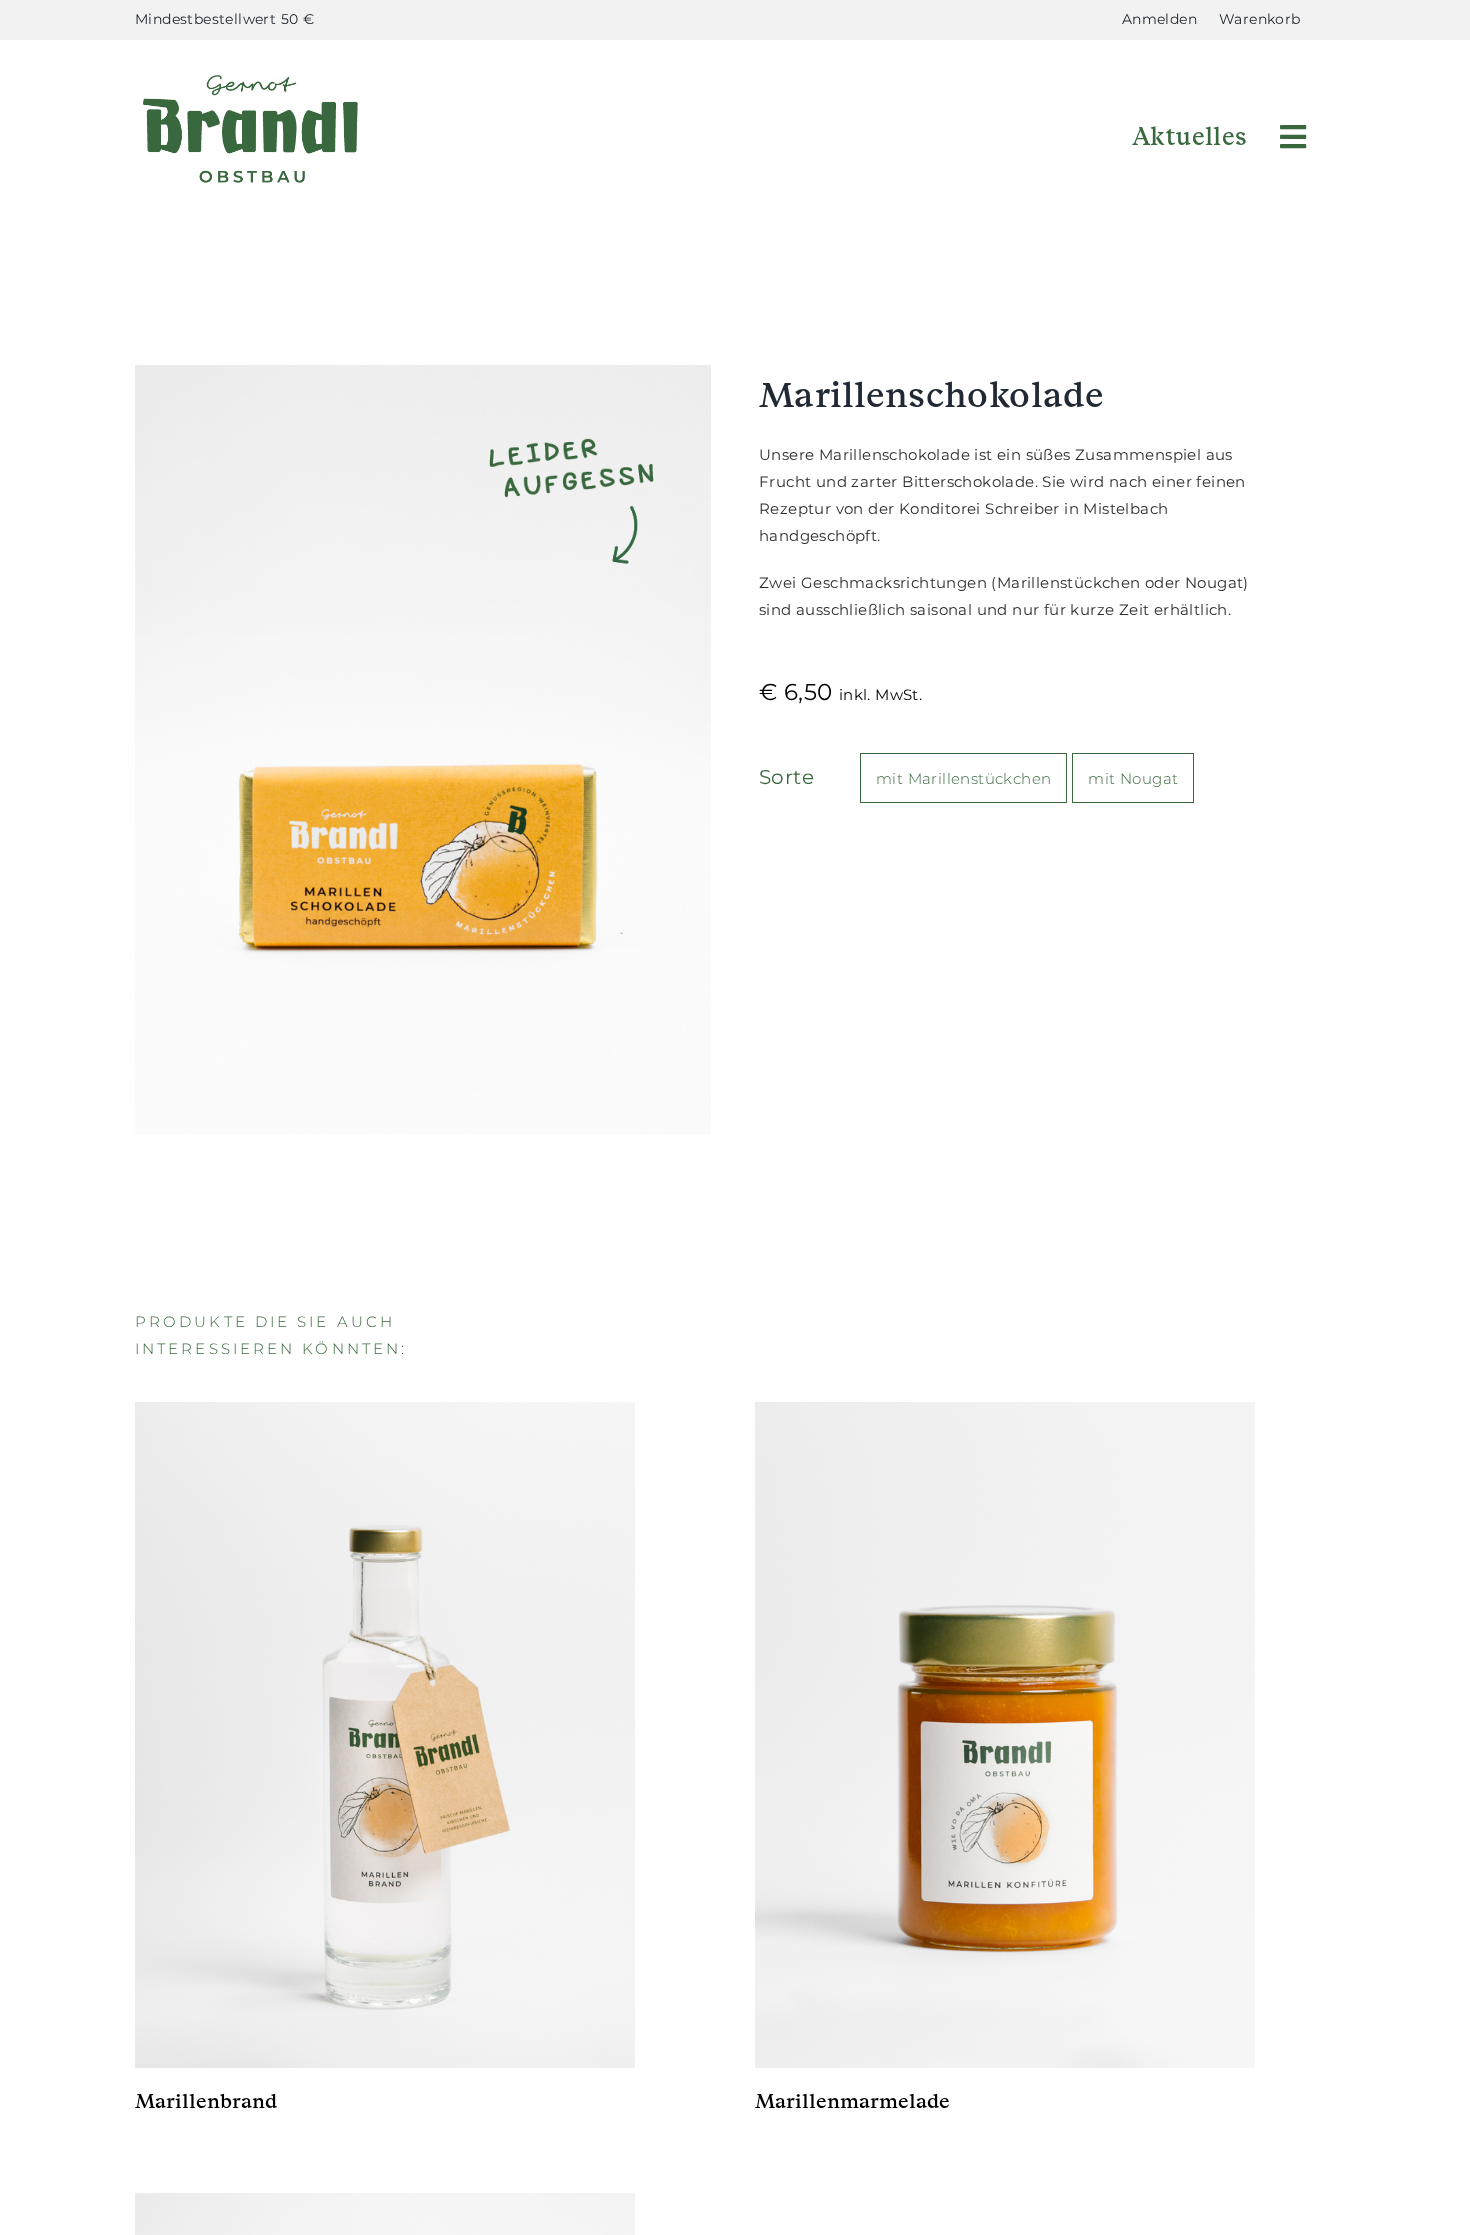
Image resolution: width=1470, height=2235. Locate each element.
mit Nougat (1133, 778)
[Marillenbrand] (385, 1735)
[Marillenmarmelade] (1005, 1735)
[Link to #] (1293, 137)
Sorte (786, 777)
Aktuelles (1190, 136)
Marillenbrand (206, 2101)
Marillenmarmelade (852, 2101)
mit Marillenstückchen (963, 778)
